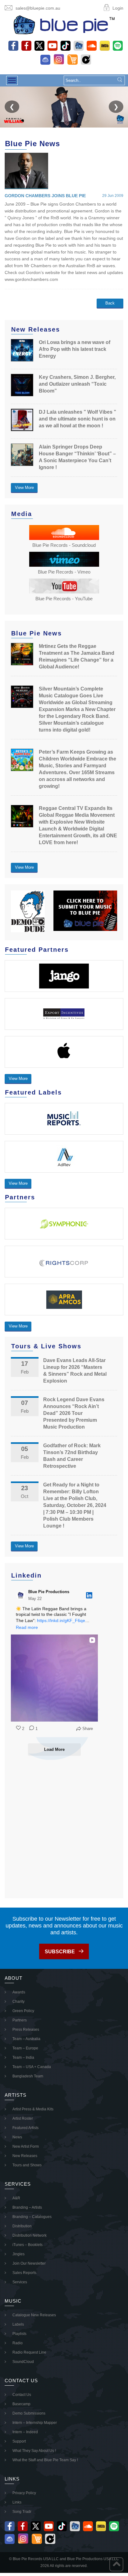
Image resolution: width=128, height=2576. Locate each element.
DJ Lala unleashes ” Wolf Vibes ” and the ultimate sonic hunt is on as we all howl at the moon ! (78, 419)
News (17, 2137)
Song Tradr (22, 2512)
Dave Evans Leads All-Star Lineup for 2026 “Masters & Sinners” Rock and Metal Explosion (75, 1371)
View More (24, 488)
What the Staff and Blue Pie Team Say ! (45, 2460)
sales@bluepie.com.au (38, 8)
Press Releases (26, 2030)
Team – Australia (26, 2039)
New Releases (25, 2156)
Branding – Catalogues (32, 2217)
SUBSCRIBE (60, 1952)
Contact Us (22, 2395)
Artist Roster (23, 2118)
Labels (18, 2324)
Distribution (22, 2226)
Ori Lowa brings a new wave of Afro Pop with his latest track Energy (75, 349)
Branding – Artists (27, 2207)
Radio (18, 2343)
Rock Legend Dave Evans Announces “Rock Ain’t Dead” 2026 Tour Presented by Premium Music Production (74, 1413)
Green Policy (23, 2011)
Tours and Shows (27, 2165)
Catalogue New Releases (34, 2315)
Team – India (23, 2058)
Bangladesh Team (28, 2076)
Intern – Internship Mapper (35, 2423)
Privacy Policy (24, 2493)
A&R (16, 2198)
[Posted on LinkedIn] (89, 1595)
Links (17, 2502)
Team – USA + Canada (32, 2067)
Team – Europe (25, 2048)
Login (118, 8)
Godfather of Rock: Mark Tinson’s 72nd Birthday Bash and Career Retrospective (72, 1456)
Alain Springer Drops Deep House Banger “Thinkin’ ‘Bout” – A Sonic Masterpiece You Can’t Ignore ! (77, 457)
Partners (20, 2020)
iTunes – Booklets (27, 2245)
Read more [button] (27, 1627)
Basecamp (21, 2404)
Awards (19, 1992)
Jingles (18, 2254)
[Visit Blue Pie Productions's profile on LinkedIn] (22, 1595)
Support (19, 2441)
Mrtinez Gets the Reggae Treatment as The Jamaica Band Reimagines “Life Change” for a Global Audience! (77, 656)
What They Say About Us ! (34, 2451)
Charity (18, 2002)
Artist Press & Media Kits (33, 2109)
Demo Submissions (29, 2413)
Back (110, 303)
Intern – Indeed (25, 2432)
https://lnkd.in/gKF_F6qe (61, 1620)
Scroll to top (116, 2564)
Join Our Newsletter (29, 2263)
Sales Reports (24, 2273)
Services (20, 2282)
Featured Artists (25, 2128)
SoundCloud (23, 2362)
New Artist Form (26, 2146)
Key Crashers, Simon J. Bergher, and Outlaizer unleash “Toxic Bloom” (77, 384)
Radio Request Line (29, 2352)
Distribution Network (30, 2235)
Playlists (19, 2334)
